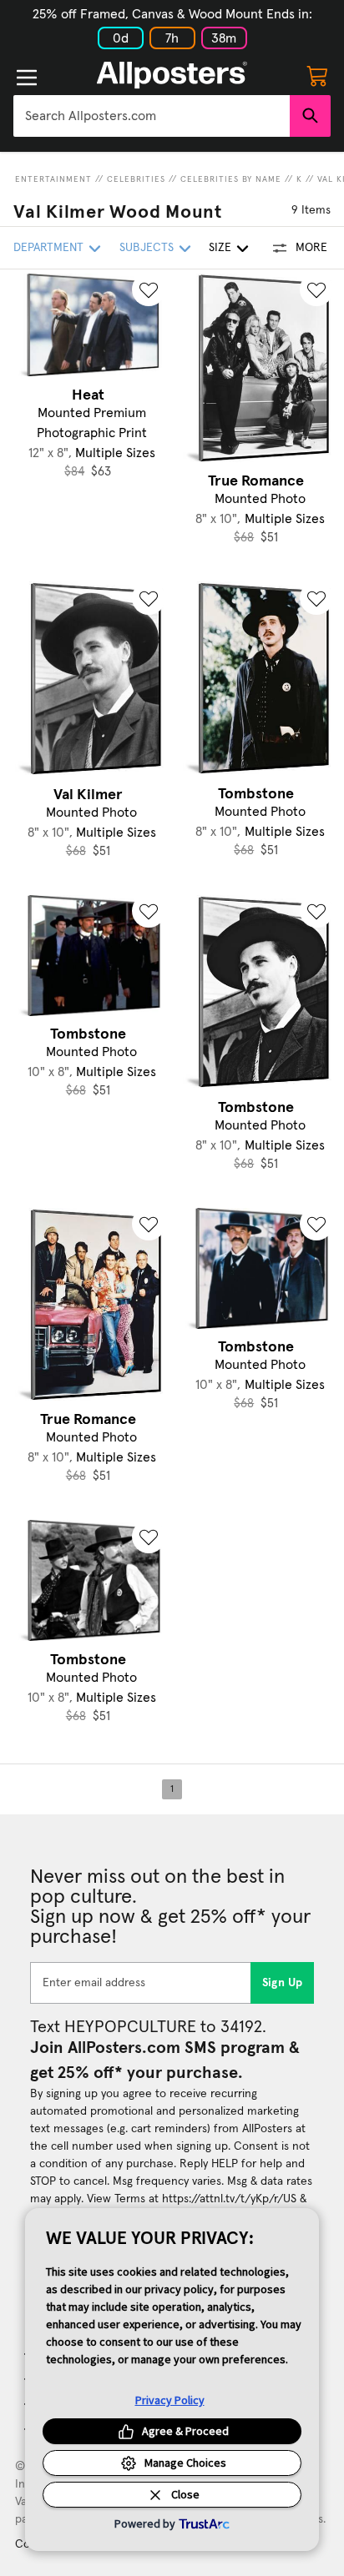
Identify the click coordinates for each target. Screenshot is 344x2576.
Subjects (147, 248)
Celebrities (136, 179)
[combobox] (152, 116)
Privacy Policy (170, 2400)
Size (220, 248)
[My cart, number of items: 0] (317, 75)
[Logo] (172, 75)
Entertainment (53, 179)
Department (48, 248)
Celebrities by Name (231, 179)
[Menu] (27, 78)
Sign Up (283, 1983)
